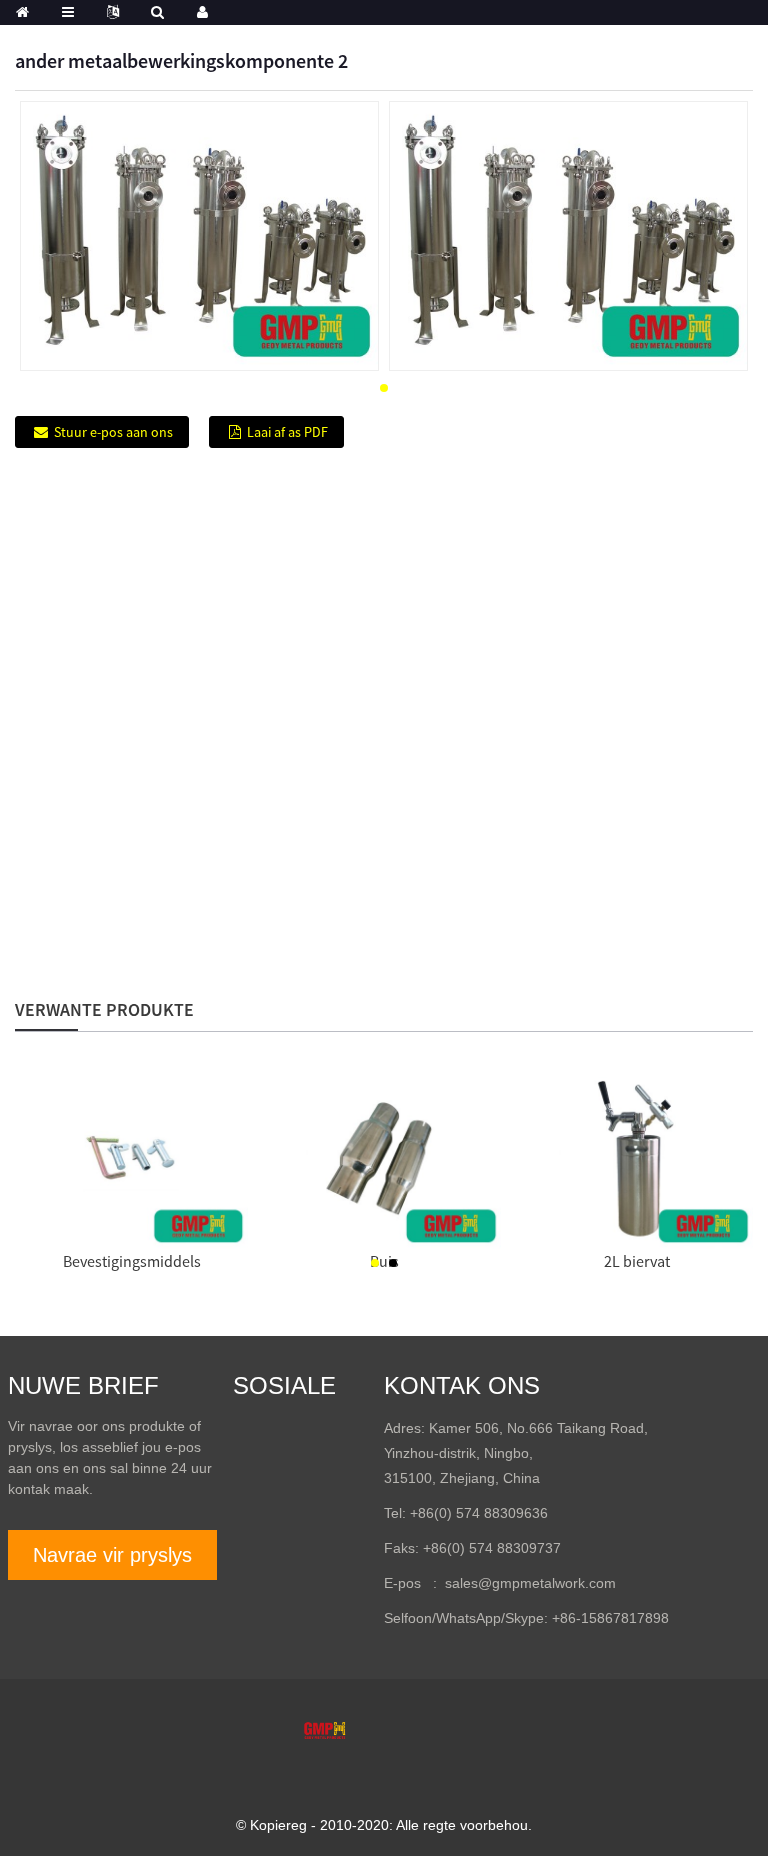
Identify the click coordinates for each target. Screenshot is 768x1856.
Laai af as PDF (287, 432)
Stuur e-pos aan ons (113, 432)
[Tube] (384, 1162)
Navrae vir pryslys (112, 1555)
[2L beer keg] (637, 1162)
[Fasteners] (131, 1162)
